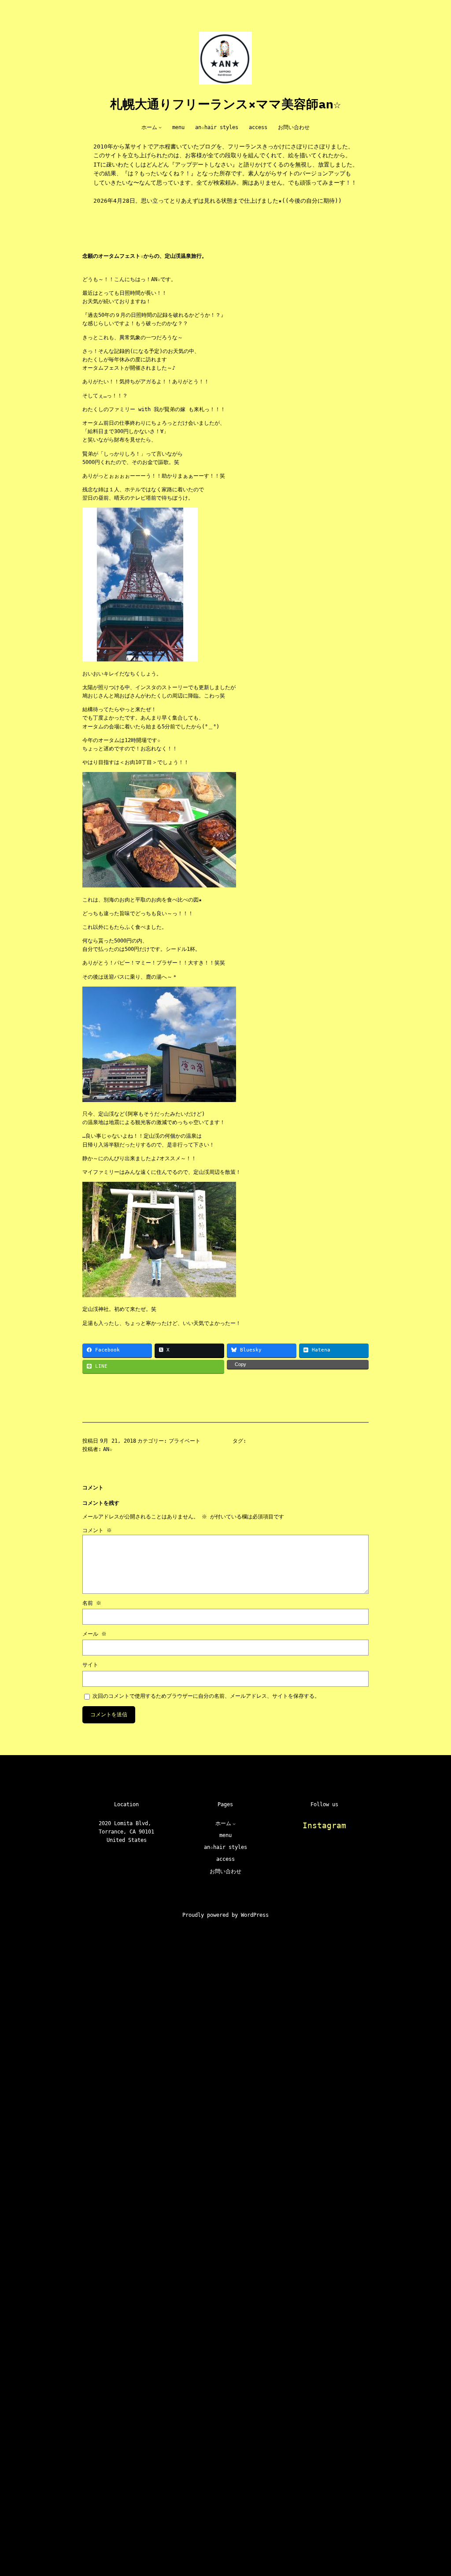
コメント (97, 1530)
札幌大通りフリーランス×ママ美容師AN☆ (225, 104)
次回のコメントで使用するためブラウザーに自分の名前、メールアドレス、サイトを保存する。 (206, 1696)
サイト (90, 1665)
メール (94, 1634)
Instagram (324, 1825)
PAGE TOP (431, 2490)
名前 (92, 1603)
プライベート (185, 1441)
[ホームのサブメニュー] (160, 128)
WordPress (255, 1915)
